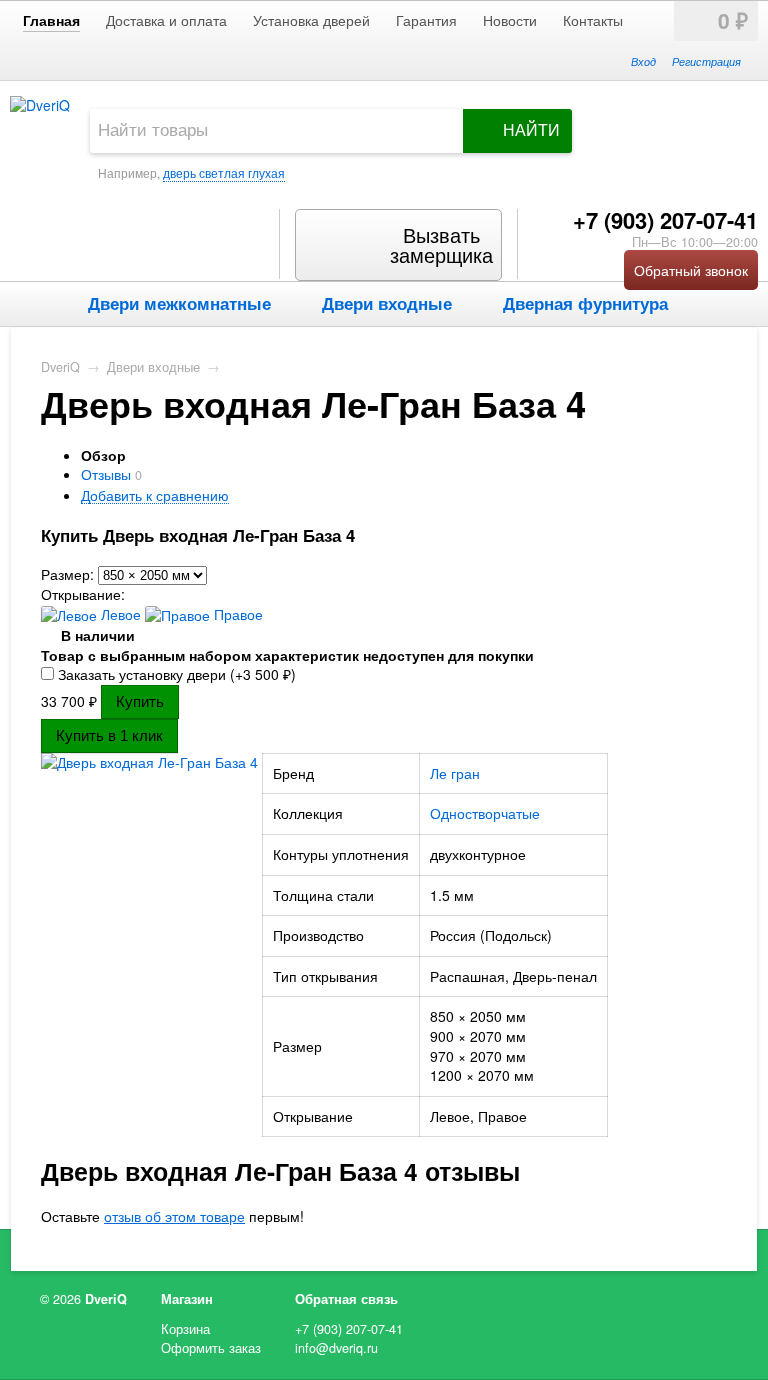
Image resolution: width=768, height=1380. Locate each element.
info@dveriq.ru (336, 1348)
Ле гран (455, 773)
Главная (51, 20)
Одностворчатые (485, 813)
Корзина (185, 1329)
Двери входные (387, 303)
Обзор (103, 455)
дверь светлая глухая (224, 172)
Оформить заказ (211, 1348)
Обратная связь (346, 1299)
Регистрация (706, 61)
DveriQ (60, 367)
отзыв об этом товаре (174, 1216)
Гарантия (426, 20)
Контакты (593, 20)
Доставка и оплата (166, 20)
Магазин (187, 1299)
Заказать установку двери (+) (175, 674)
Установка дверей (311, 20)
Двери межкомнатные (179, 303)
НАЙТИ (531, 130)
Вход (643, 61)
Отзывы (106, 474)
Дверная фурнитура (585, 303)
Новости (510, 20)
